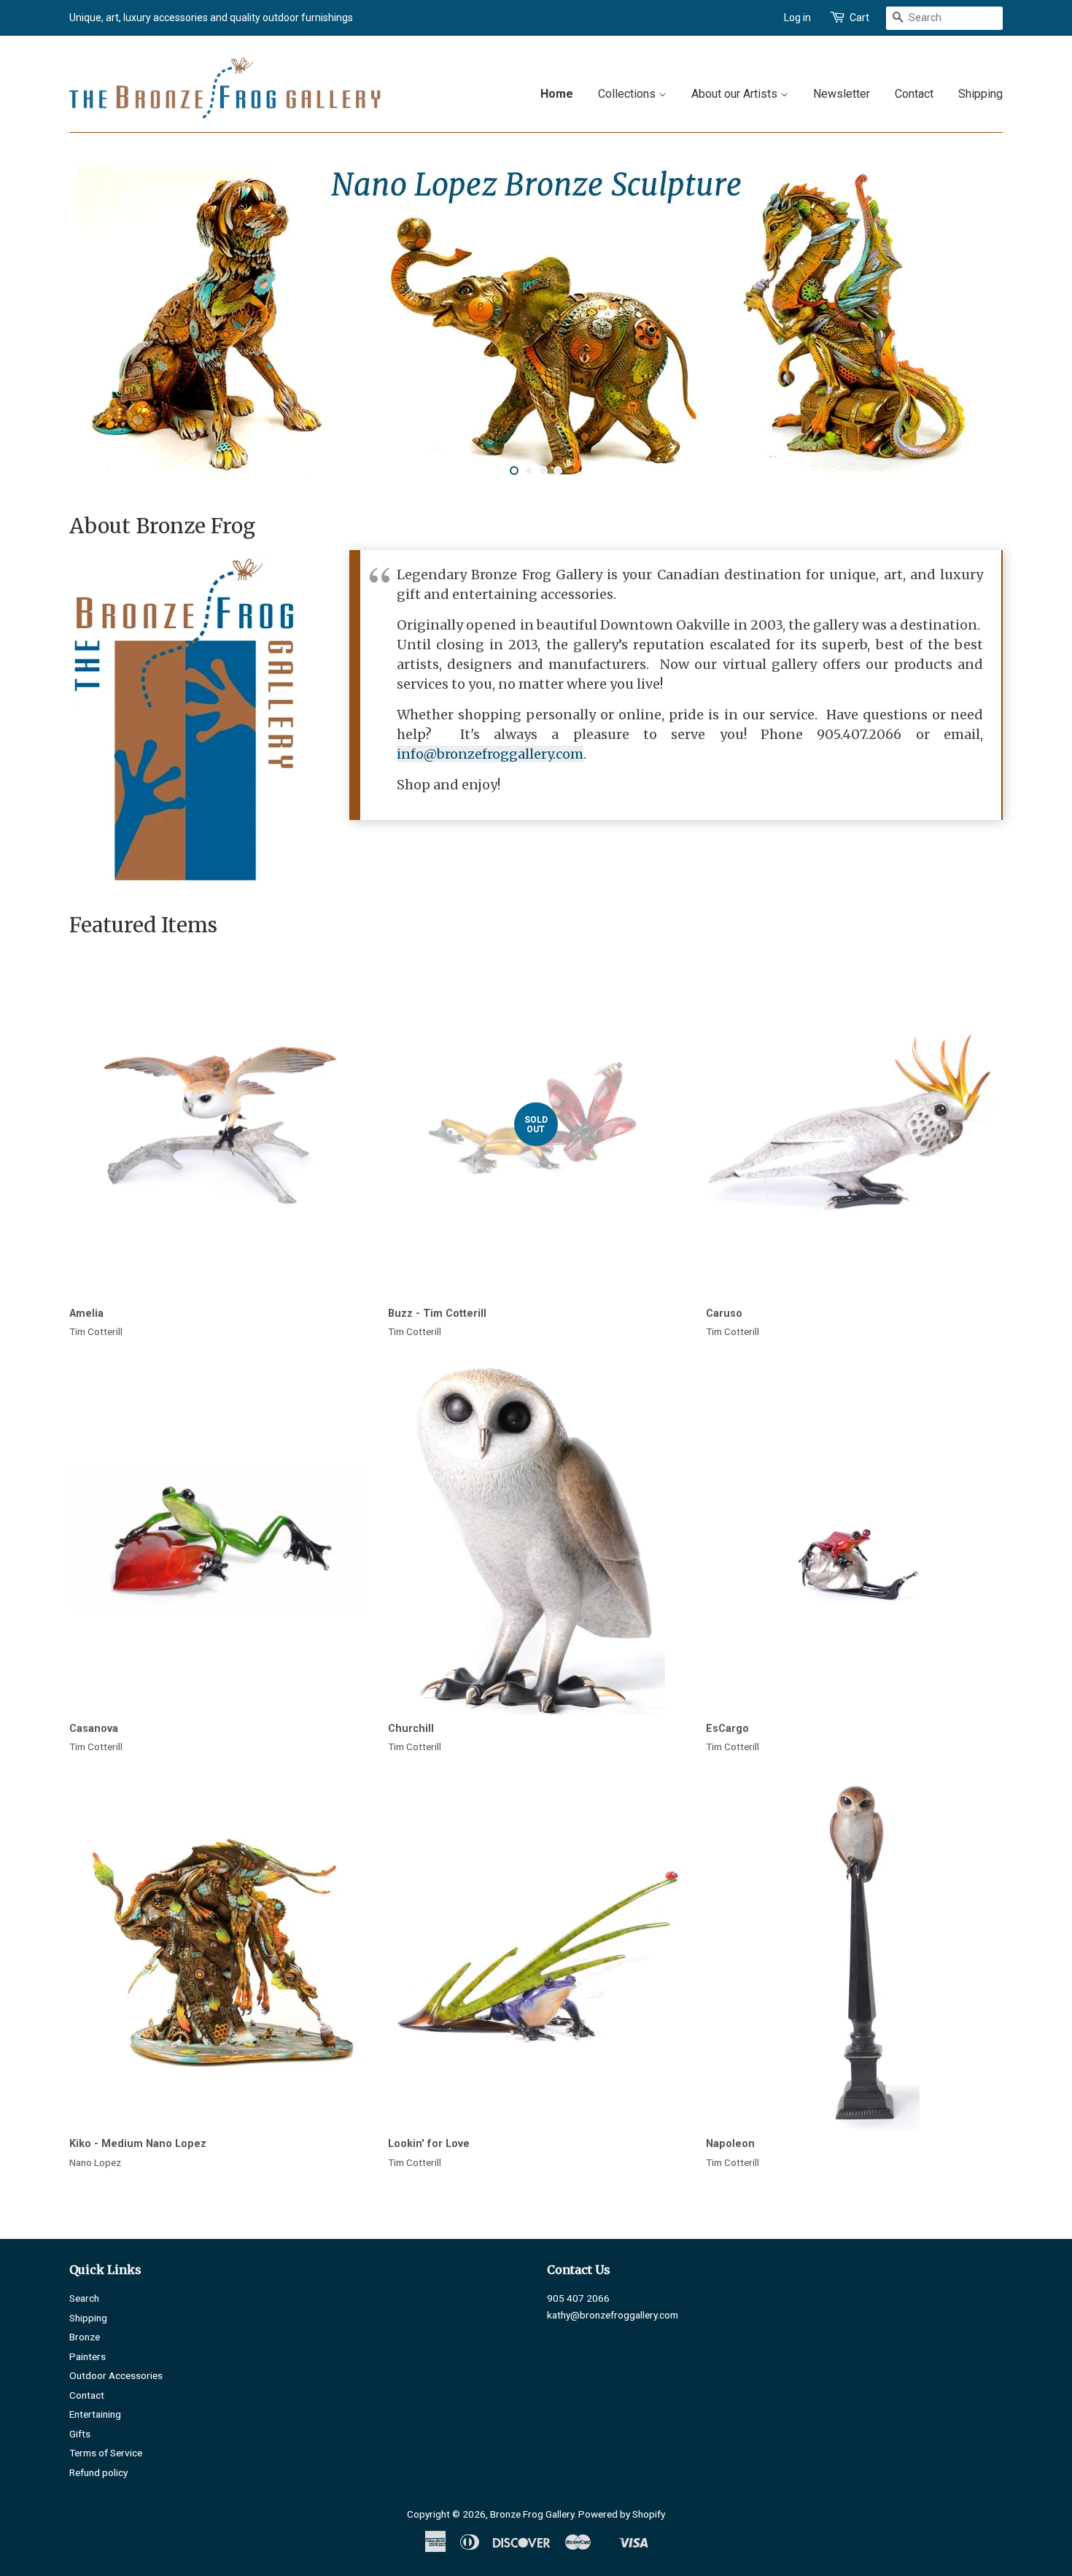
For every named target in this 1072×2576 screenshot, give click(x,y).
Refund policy (98, 2472)
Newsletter (842, 94)
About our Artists (736, 94)
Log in (797, 18)
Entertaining (95, 2414)
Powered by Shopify (622, 2514)
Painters (88, 2356)
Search (84, 2298)
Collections (628, 94)
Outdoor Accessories (116, 2375)
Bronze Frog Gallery (532, 2514)
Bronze (85, 2337)
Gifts (80, 2434)
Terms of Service (106, 2453)
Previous (100, 322)
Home (557, 94)
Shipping (980, 94)
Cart (859, 18)
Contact (914, 94)
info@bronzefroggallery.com (490, 754)
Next (972, 322)
